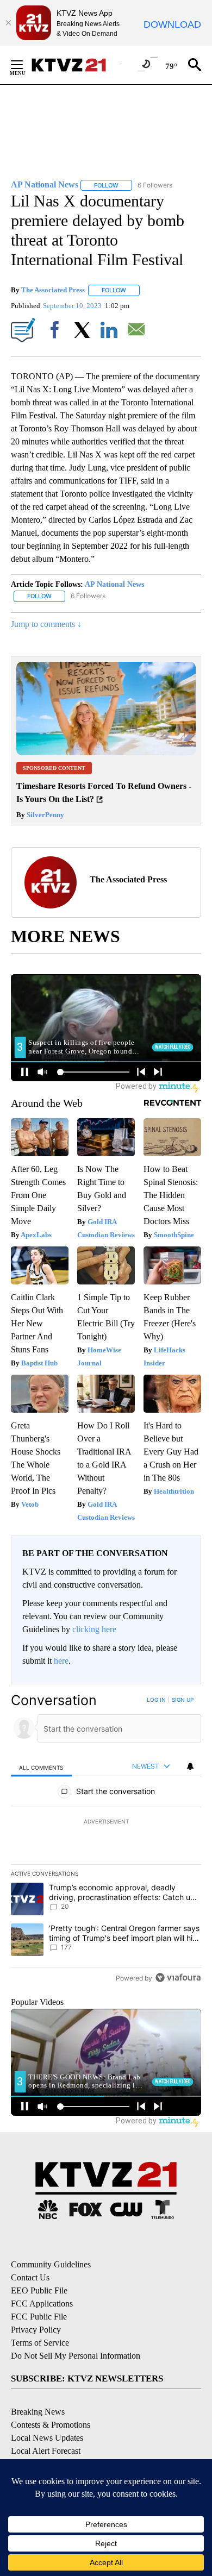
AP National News (114, 584)
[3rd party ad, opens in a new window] (106, 752)
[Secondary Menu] (25, 65)
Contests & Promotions (51, 2425)
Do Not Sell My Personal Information (76, 2356)
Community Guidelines (51, 2264)
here (61, 1661)
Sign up (183, 1700)
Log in (156, 1700)
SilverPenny (45, 815)
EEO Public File (39, 2290)
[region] (106, 1841)
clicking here (94, 1629)
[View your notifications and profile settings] (190, 1766)
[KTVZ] (76, 65)
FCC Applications (42, 2304)
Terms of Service (40, 2343)
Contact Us (30, 2277)
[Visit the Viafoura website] (178, 1978)
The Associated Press (53, 290)
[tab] (41, 1767)
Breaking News (38, 2412)
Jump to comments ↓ (46, 624)
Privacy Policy (36, 2330)
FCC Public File (39, 2317)
